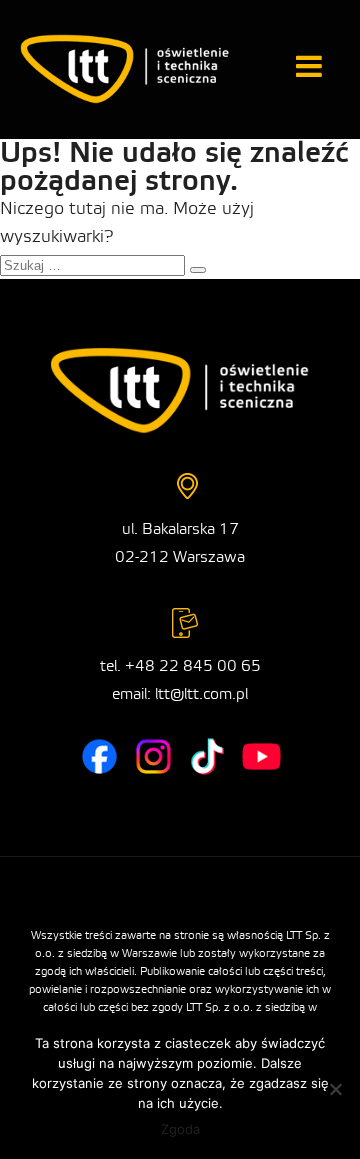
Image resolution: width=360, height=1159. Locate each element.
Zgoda (180, 1129)
